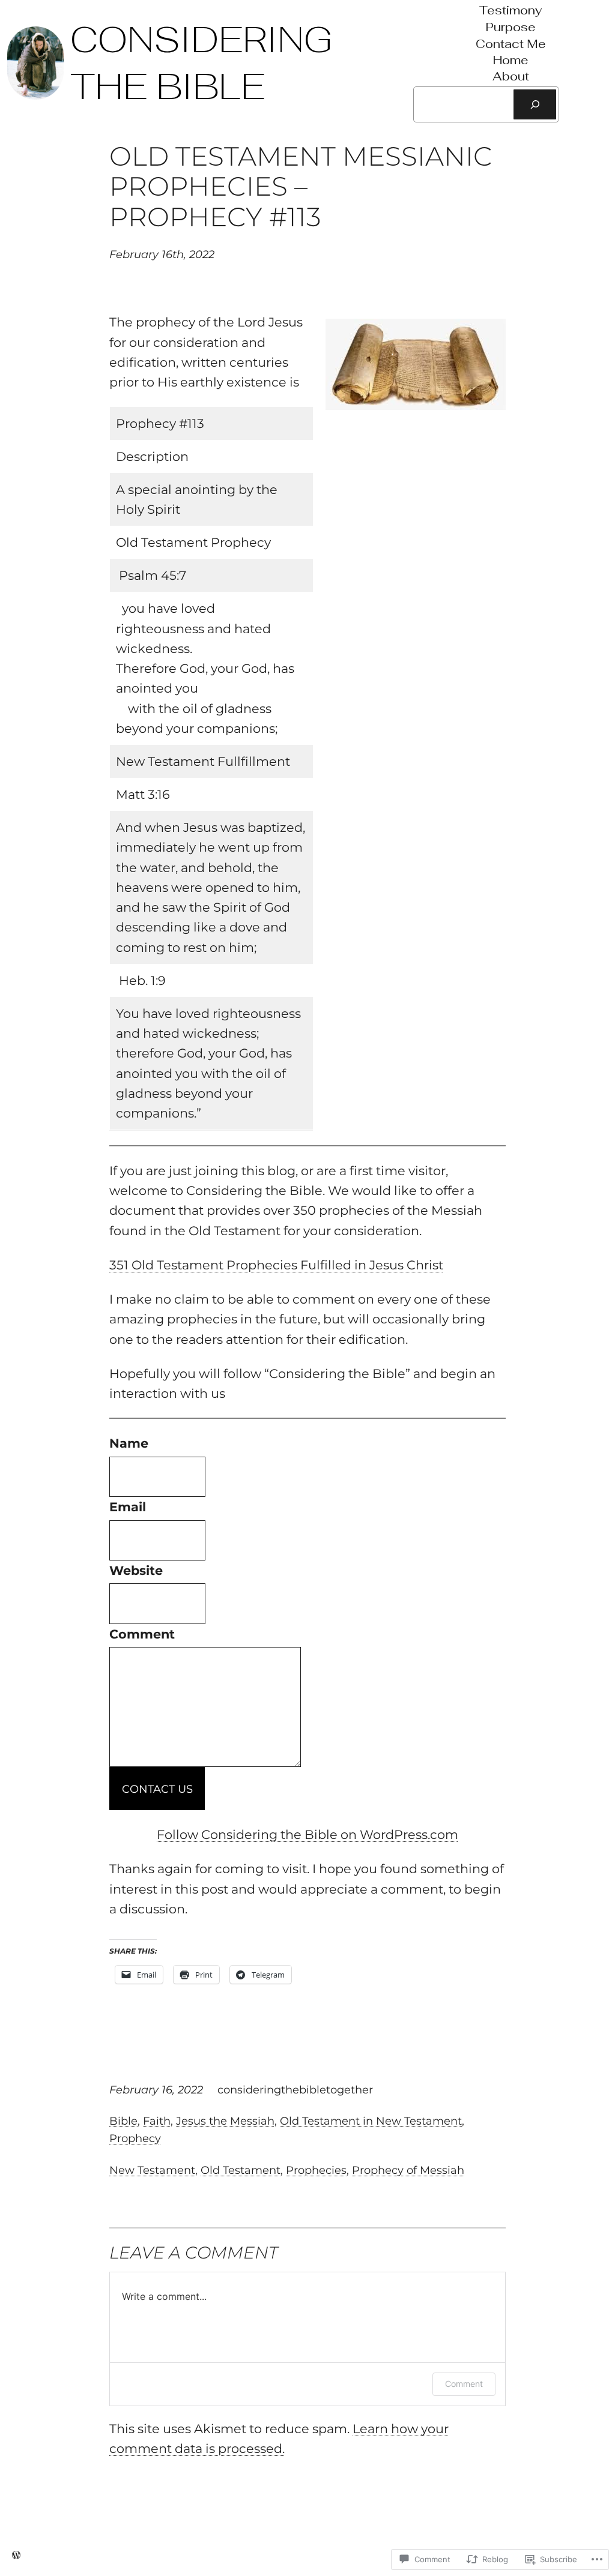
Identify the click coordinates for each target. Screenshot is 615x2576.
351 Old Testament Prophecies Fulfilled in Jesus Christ (276, 1265)
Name (129, 1443)
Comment (142, 1634)
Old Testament (241, 2170)
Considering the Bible (201, 63)
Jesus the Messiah (225, 2121)
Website (136, 1570)
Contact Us (157, 1789)
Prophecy (135, 2138)
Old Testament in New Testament (371, 2121)
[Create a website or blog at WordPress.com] (16, 2555)
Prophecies (316, 2170)
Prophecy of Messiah (408, 2170)
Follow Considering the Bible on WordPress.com (307, 1834)
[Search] (535, 104)
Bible (123, 2121)
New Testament (152, 2170)
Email (128, 1507)
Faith (157, 2121)
